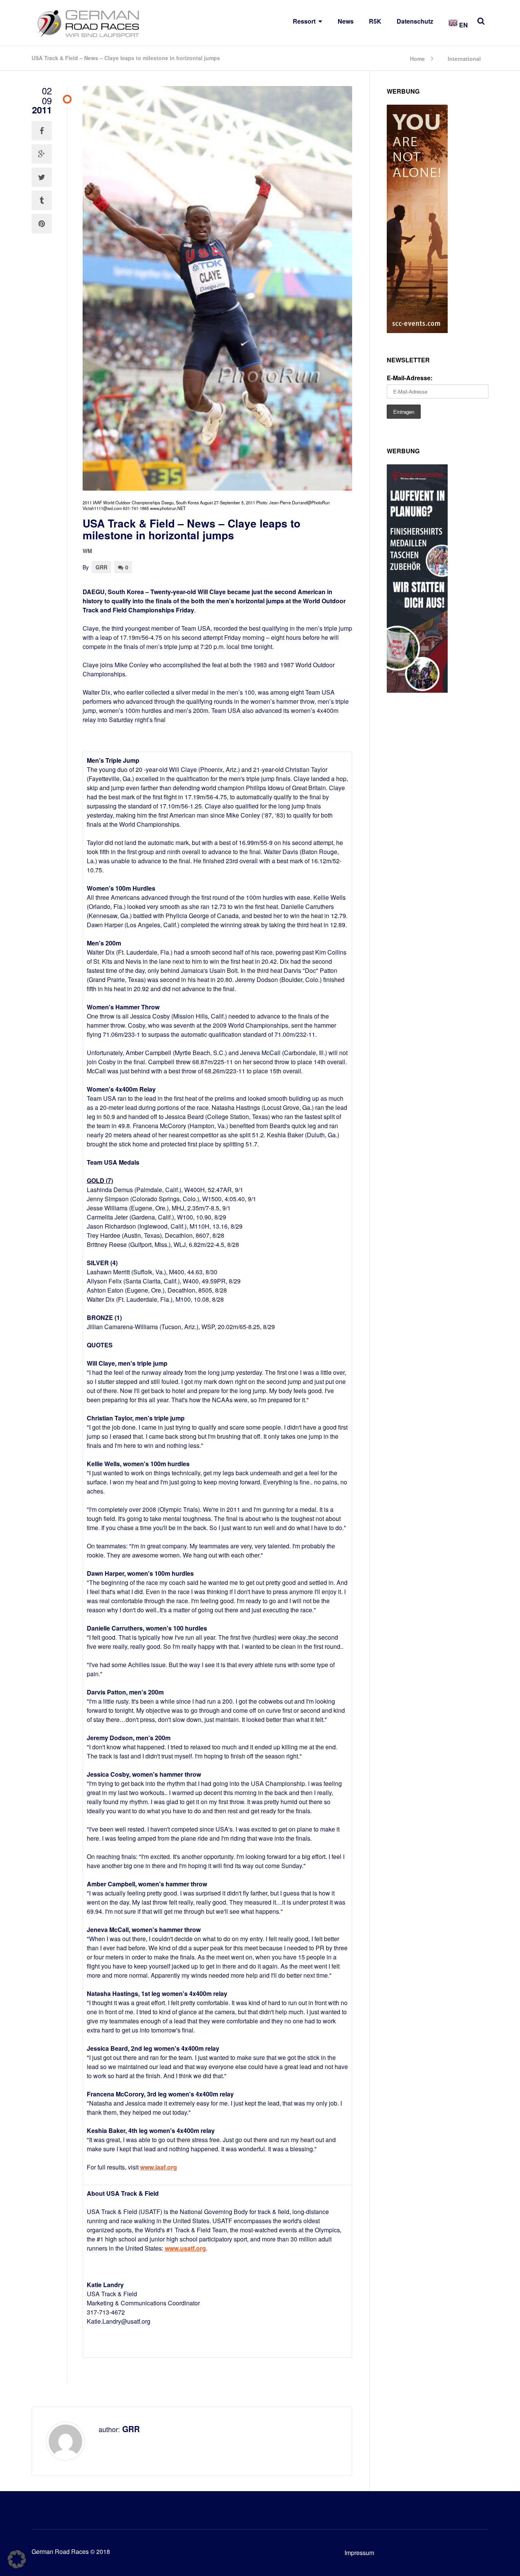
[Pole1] (417, 690)
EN (463, 25)
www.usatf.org (185, 2248)
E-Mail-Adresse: (410, 378)
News (346, 21)
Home (417, 58)
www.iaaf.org (159, 2167)
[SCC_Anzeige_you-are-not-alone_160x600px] (417, 331)
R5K (375, 21)
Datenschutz (415, 21)
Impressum (359, 2553)
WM (87, 551)
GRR (101, 567)
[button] (17, 2559)
